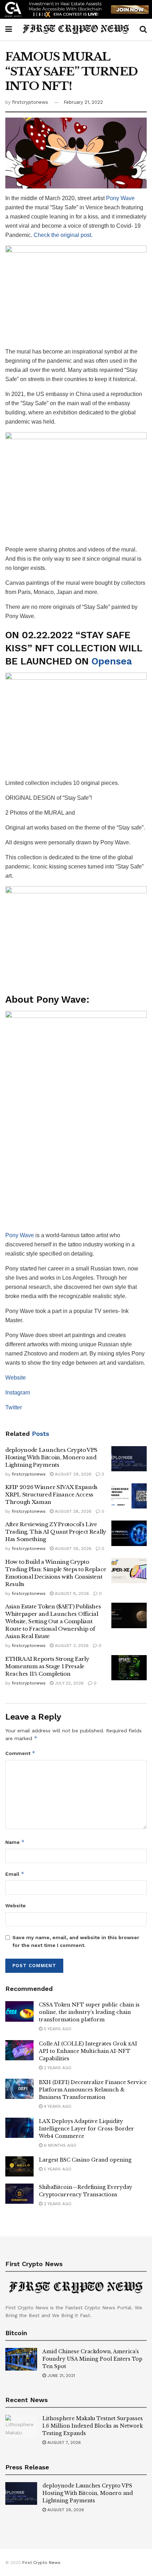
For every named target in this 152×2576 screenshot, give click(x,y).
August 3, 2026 (71, 1646)
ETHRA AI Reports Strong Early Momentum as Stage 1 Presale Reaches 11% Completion (47, 1666)
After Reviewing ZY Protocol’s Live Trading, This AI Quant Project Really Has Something (56, 1532)
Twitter (14, 1407)
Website (16, 1378)
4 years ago (57, 2106)
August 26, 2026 (72, 1549)
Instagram (18, 1392)
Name (15, 1842)
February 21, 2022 (83, 102)
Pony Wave (120, 198)
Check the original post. (63, 235)
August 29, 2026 (72, 1474)
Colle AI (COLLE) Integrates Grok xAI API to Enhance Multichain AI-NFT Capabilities (88, 2051)
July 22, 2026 (69, 1683)
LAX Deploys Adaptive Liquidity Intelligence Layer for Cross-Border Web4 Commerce (86, 2129)
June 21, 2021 (60, 2376)
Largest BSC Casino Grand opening (85, 2160)
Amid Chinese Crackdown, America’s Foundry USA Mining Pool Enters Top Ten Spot (92, 2359)
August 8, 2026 (71, 1593)
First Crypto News (41, 2563)
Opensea (112, 661)
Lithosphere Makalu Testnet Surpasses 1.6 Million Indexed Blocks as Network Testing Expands (93, 2426)
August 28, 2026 (72, 1511)
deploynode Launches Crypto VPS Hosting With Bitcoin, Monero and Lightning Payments (51, 1457)
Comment (20, 1753)
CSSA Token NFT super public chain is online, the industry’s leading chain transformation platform (89, 2012)
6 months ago (59, 2145)
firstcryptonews (30, 102)
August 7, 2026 (63, 2442)
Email (15, 1874)
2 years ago (57, 2068)
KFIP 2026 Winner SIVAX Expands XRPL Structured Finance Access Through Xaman (51, 1494)
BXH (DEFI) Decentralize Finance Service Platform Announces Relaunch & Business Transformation (93, 2090)
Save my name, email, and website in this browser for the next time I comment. (76, 1941)
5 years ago (57, 2029)
